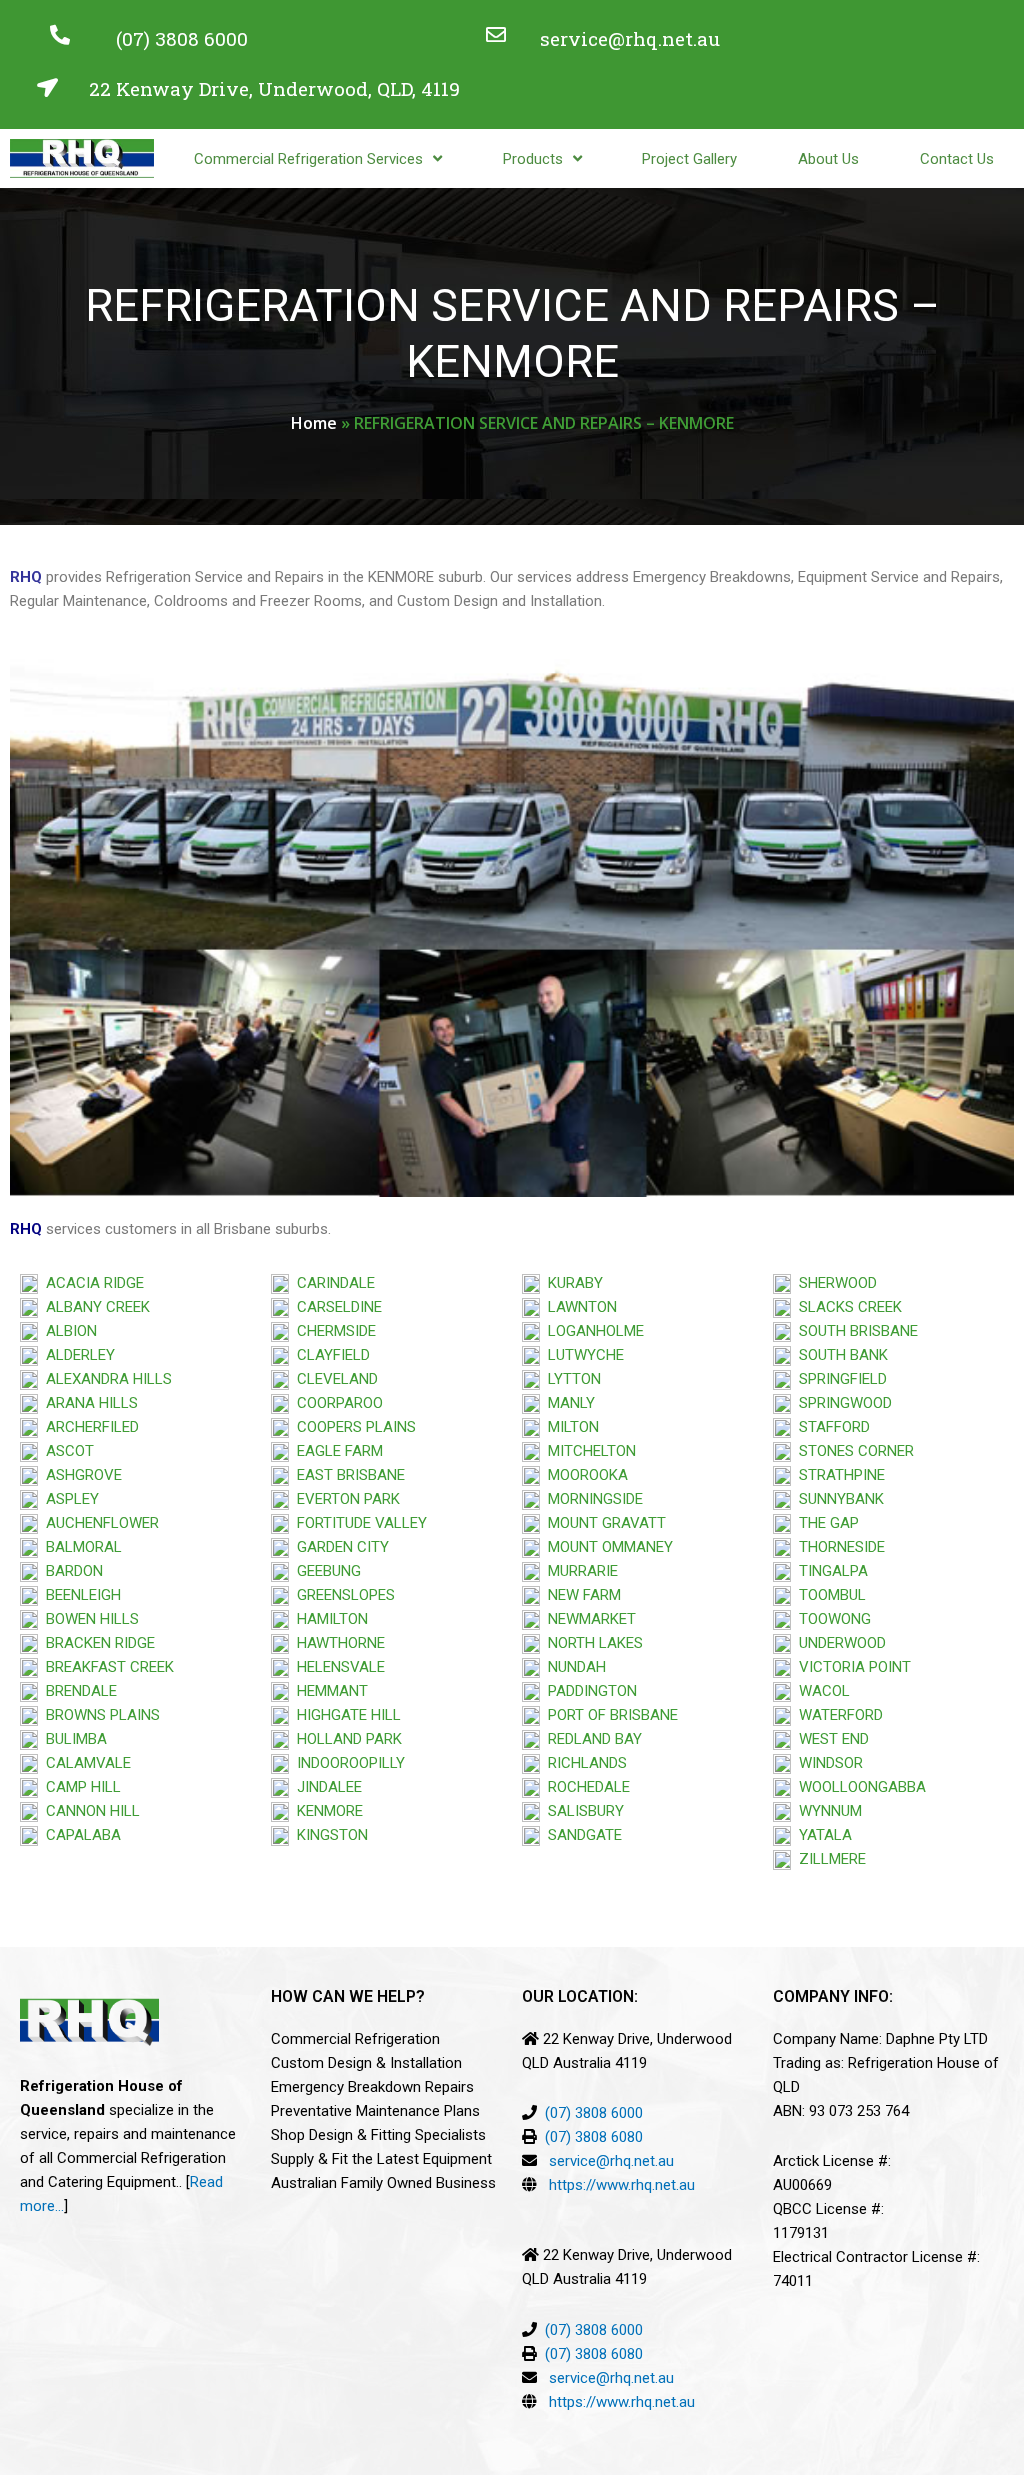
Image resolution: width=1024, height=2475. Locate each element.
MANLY (567, 1403)
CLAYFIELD (329, 1355)
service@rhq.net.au (630, 38)
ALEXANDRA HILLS (105, 1379)
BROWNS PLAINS (99, 1715)
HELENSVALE (337, 1667)
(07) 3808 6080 (594, 2137)
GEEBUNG (325, 1571)
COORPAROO (336, 1403)
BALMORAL (80, 1547)
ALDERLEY (76, 1355)
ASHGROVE (80, 1475)
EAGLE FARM (336, 1451)
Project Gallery (689, 159)
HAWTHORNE (337, 1643)
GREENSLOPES (342, 1595)
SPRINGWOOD (841, 1403)
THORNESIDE (838, 1547)
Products (533, 159)
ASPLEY (68, 1499)
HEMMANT (328, 1691)
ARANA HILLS (88, 1403)
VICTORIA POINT (851, 1667)
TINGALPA (829, 1571)
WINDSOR (827, 1763)
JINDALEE (325, 1787)
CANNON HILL (89, 1811)
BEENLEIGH (79, 1595)
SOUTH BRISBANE (854, 1331)
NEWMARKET (588, 1619)
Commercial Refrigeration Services (308, 159)
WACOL (820, 1691)
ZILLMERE (828, 1859)
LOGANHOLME (592, 1331)
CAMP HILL (79, 1787)
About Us (828, 159)
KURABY (571, 1283)
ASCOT (66, 1451)
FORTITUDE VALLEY (358, 1523)
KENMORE (326, 1811)
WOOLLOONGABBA (858, 1787)
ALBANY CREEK (94, 1307)
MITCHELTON (588, 1451)
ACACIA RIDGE (91, 1283)
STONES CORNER (852, 1451)
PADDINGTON (588, 1691)
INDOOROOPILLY (347, 1763)
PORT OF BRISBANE (609, 1715)
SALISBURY (582, 1811)
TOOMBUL (828, 1595)
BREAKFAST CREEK (106, 1667)
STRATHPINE (838, 1475)
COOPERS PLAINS (352, 1427)
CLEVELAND (333, 1379)
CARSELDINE (335, 1307)
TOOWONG (831, 1619)
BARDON (70, 1571)
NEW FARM (580, 1595)
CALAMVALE (88, 1763)
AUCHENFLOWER (98, 1523)
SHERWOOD (834, 1283)
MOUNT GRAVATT (603, 1523)
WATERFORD (837, 1715)
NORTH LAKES (591, 1643)
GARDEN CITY (339, 1547)
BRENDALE (77, 1691)
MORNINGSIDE (591, 1499)
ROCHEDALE (585, 1787)
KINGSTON (328, 1835)
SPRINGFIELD (839, 1379)
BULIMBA (72, 1739)
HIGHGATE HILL (345, 1715)
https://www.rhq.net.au (622, 2185)
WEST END (830, 1739)
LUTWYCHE (582, 1355)
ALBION (67, 1331)
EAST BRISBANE (347, 1475)
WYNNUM (826, 1811)
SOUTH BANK (839, 1355)
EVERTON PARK (344, 1499)
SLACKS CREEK (846, 1307)
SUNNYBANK (837, 1499)
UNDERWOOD (838, 1643)
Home (314, 423)
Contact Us (957, 159)
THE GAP (825, 1523)
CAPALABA (79, 1835)
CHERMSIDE (332, 1331)
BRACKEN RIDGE (96, 1643)
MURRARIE (579, 1571)
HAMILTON (328, 1619)
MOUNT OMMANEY (606, 1547)
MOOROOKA (584, 1475)
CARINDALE (332, 1283)
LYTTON (570, 1379)
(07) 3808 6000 (182, 38)
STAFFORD (830, 1427)
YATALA (821, 1835)
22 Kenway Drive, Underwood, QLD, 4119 (274, 88)
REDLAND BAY (591, 1739)
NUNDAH (573, 1667)
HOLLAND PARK (345, 1739)
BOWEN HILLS (88, 1619)
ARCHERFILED (88, 1427)
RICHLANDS (583, 1763)
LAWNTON (578, 1307)
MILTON (569, 1427)
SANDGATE (581, 1835)
